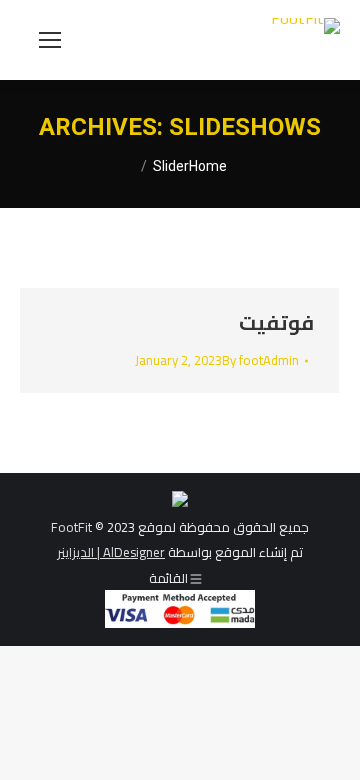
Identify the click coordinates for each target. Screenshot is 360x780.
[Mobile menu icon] (50, 40)
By (260, 360)
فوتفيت (276, 322)
